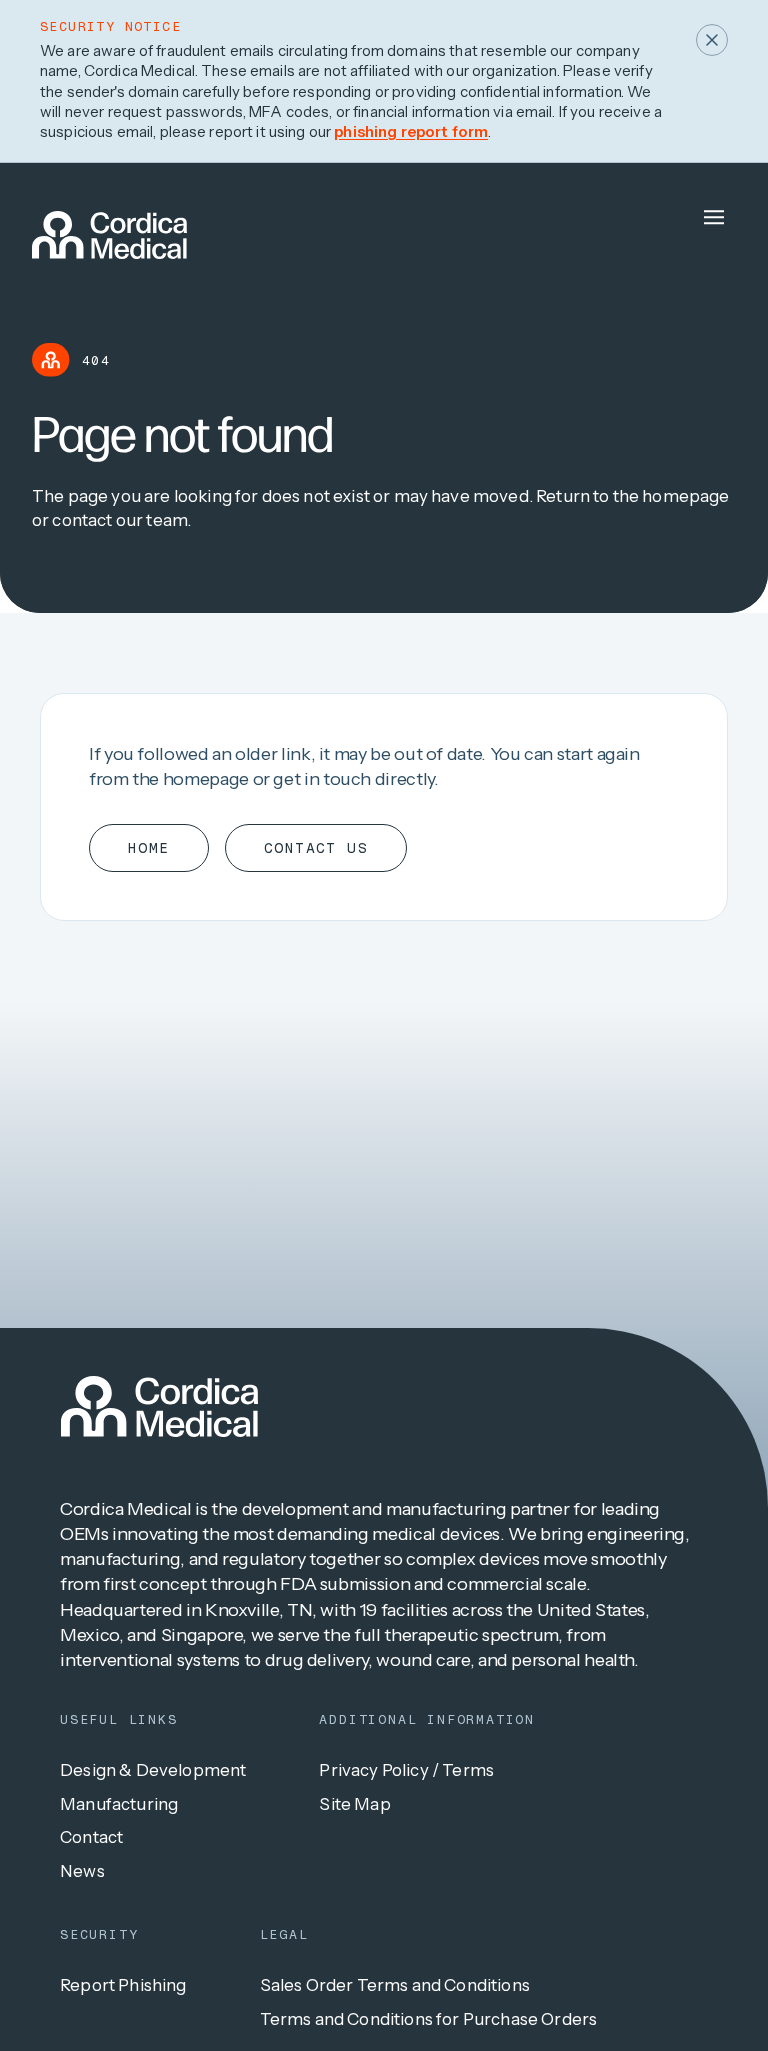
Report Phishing (123, 1985)
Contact (91, 1837)
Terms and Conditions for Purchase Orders (429, 2019)
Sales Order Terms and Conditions (395, 1985)
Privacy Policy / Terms (406, 1770)
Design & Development (153, 1770)
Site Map (354, 1804)
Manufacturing (119, 1804)
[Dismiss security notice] (712, 40)
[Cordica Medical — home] (159, 1406)
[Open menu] (714, 217)
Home (149, 848)
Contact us (316, 848)
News (82, 1871)
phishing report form (411, 131)
